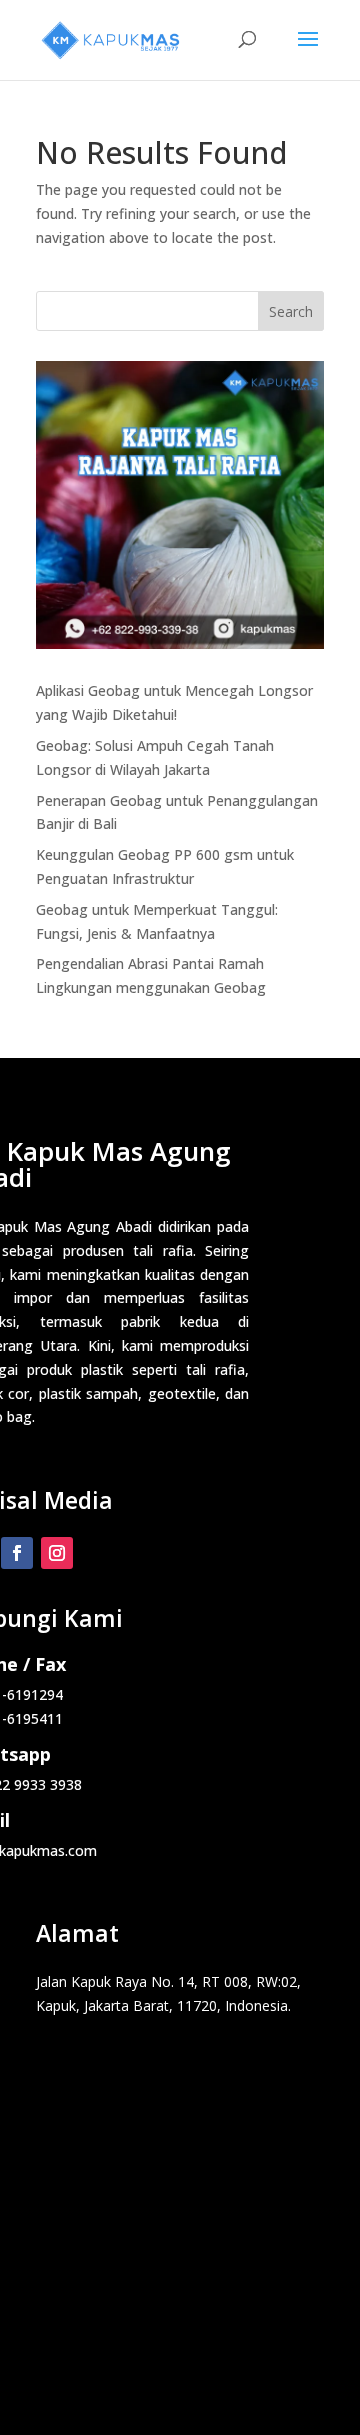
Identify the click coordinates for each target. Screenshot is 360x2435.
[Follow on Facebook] (17, 1553)
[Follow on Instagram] (57, 1553)
